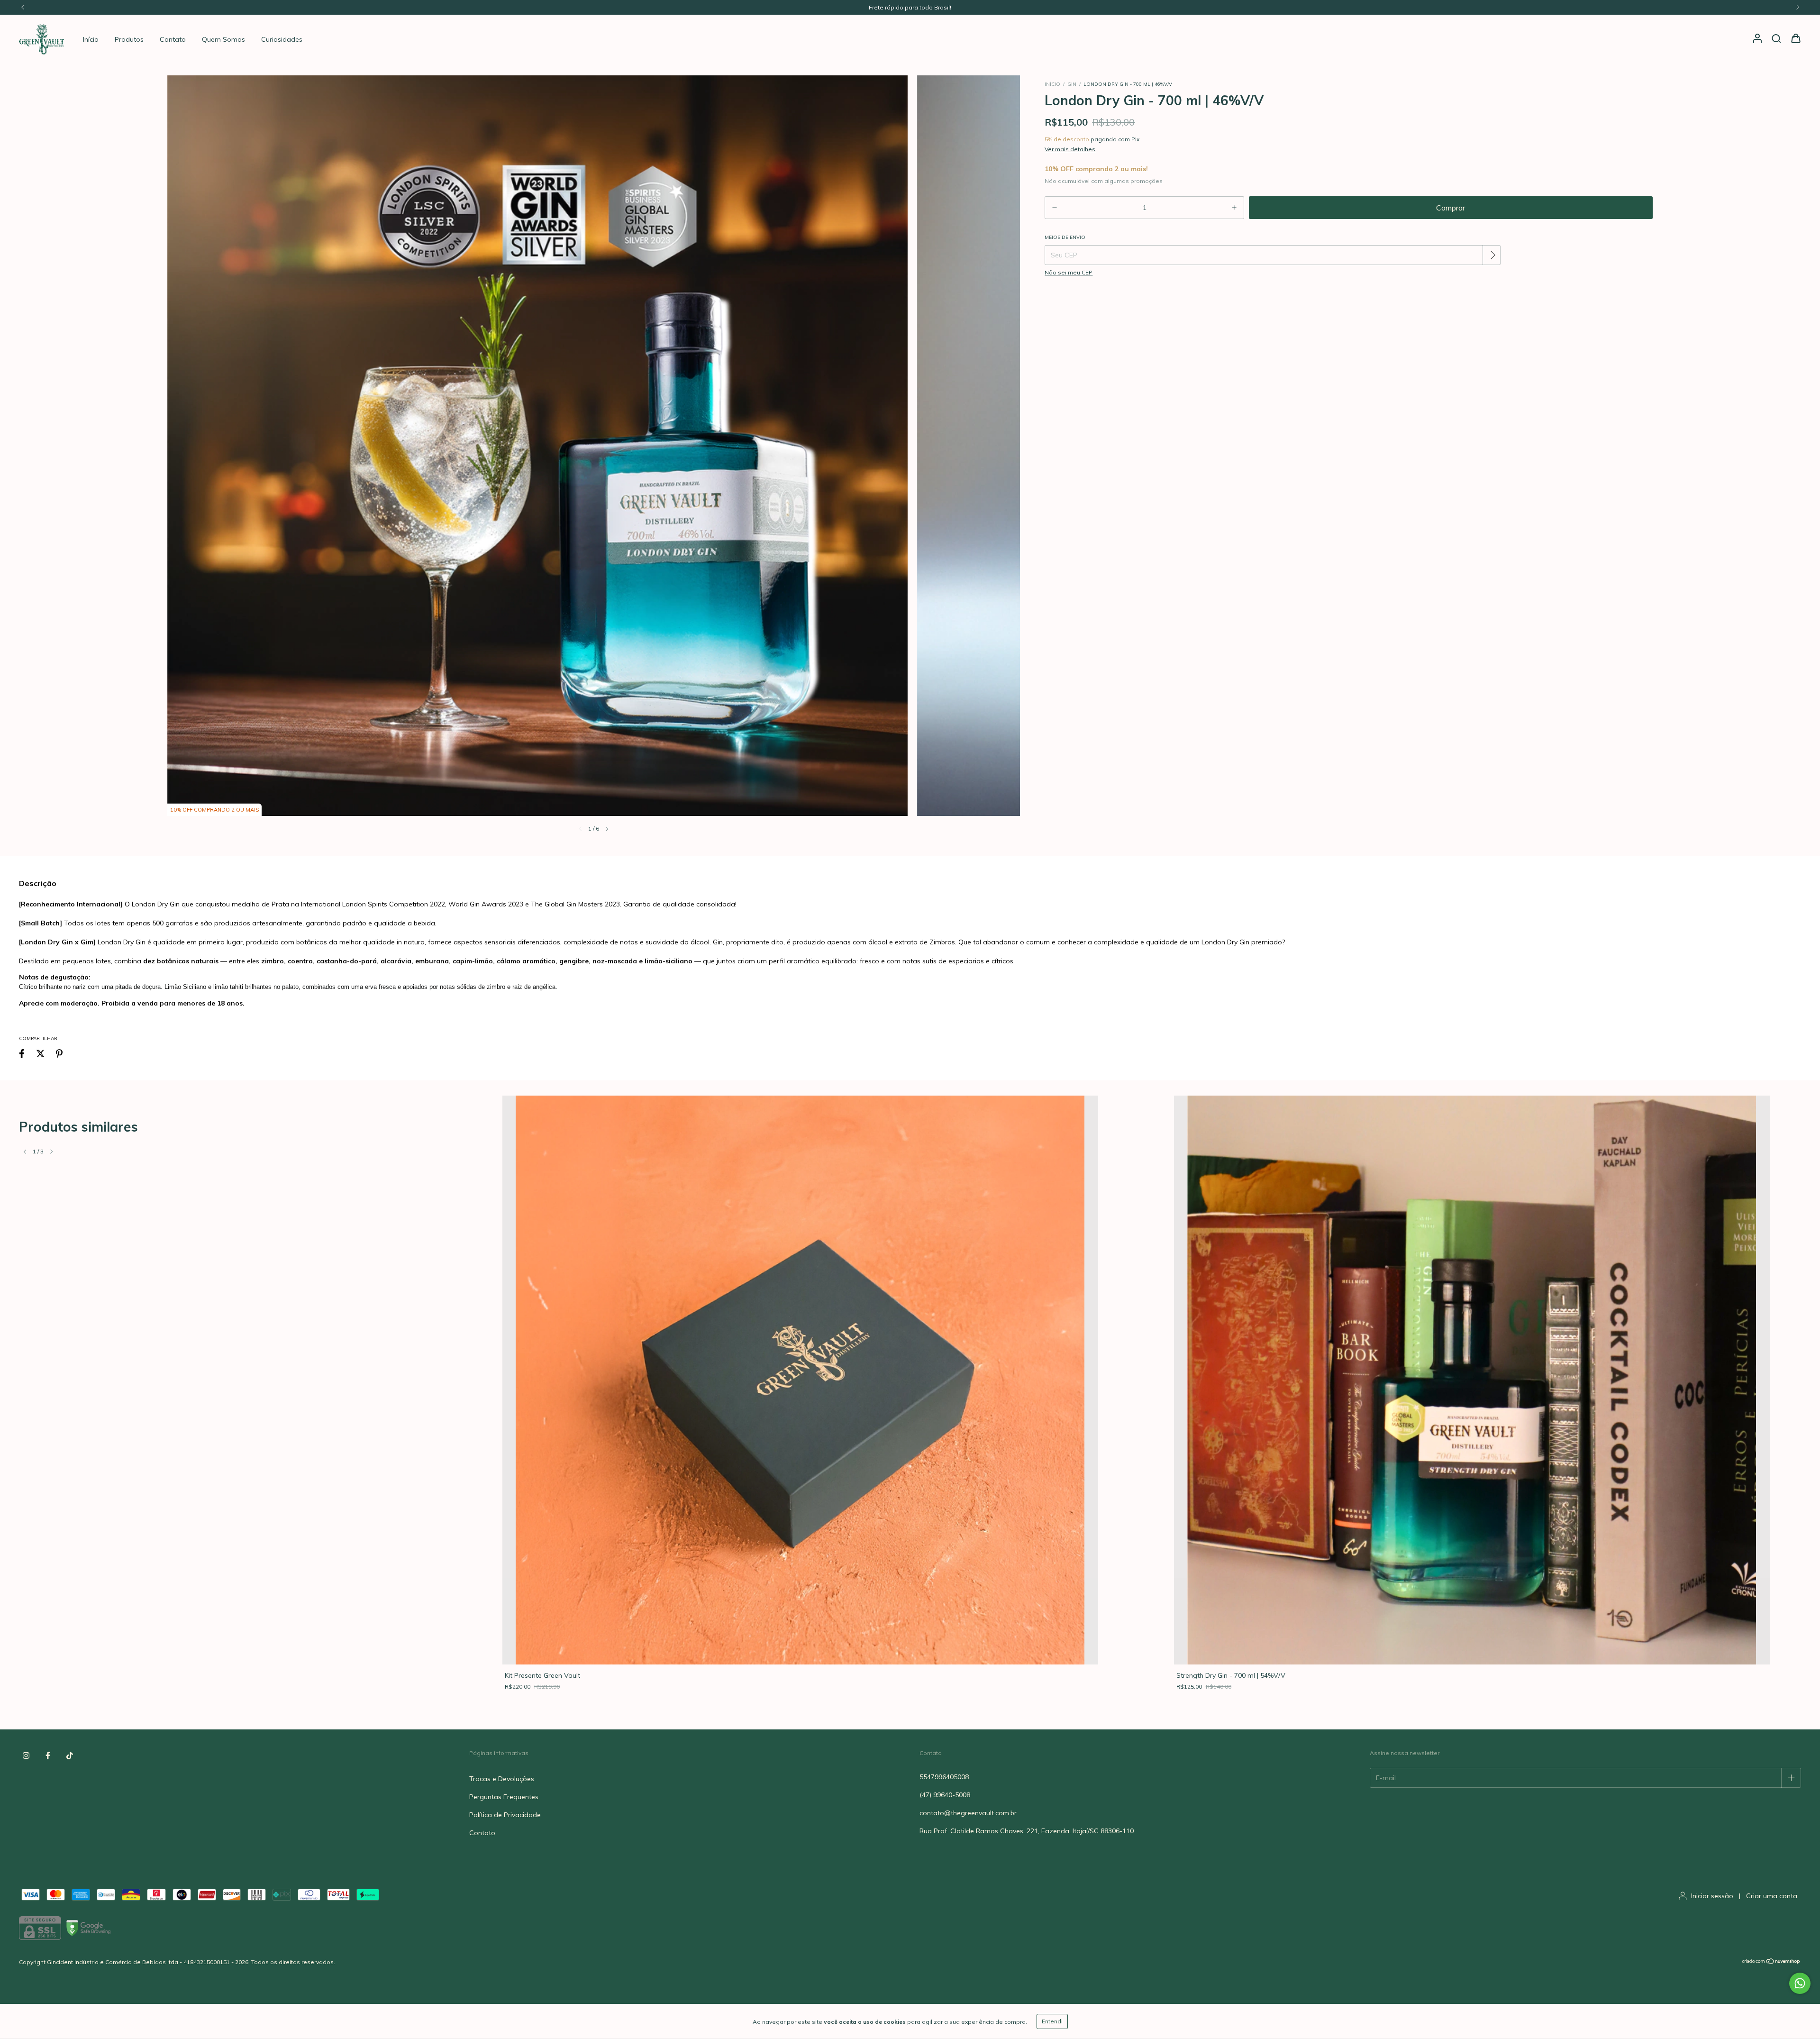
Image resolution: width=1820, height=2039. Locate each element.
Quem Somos (223, 39)
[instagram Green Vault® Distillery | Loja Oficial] (26, 1756)
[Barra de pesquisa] (1776, 39)
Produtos (129, 39)
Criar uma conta (1772, 1896)
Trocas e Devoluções (502, 1779)
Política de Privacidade (505, 1815)
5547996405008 (944, 1777)
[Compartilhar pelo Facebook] (22, 1053)
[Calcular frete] (1492, 255)
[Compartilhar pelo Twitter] (41, 1053)
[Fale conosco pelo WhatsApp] (1800, 1983)
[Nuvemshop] (1771, 1962)
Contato (173, 39)
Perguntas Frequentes (504, 1797)
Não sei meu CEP (1069, 272)
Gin (1072, 84)
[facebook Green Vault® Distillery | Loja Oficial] (48, 1756)
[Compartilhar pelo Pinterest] (59, 1053)
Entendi (1052, 2021)
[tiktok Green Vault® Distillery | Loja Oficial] (70, 1756)
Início (91, 39)
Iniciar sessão (1712, 1896)
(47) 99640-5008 (945, 1795)
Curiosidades (282, 39)
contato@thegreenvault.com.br (968, 1813)
